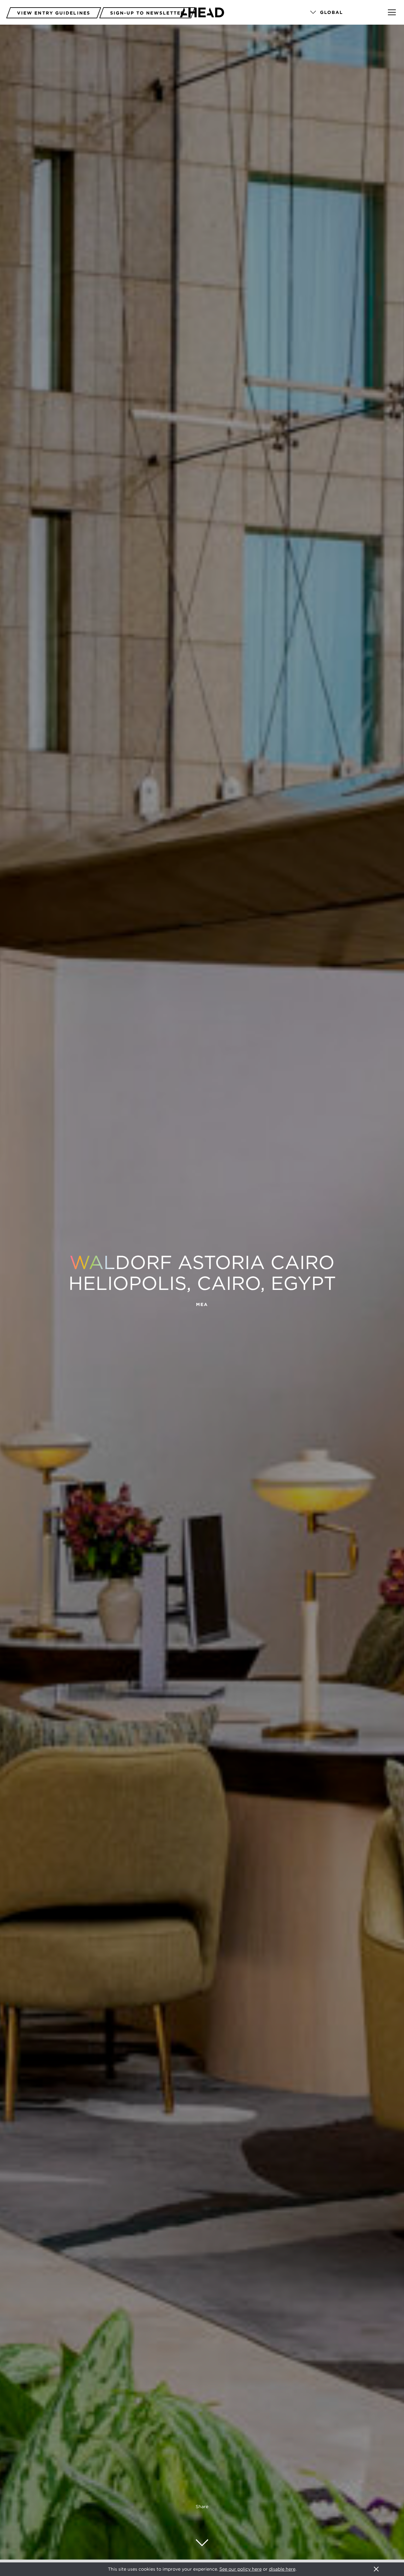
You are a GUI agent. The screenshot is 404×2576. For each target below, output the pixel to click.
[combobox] (340, 13)
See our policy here (241, 2569)
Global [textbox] (332, 12)
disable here (282, 2569)
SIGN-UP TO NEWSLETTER (147, 13)
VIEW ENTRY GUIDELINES (54, 13)
